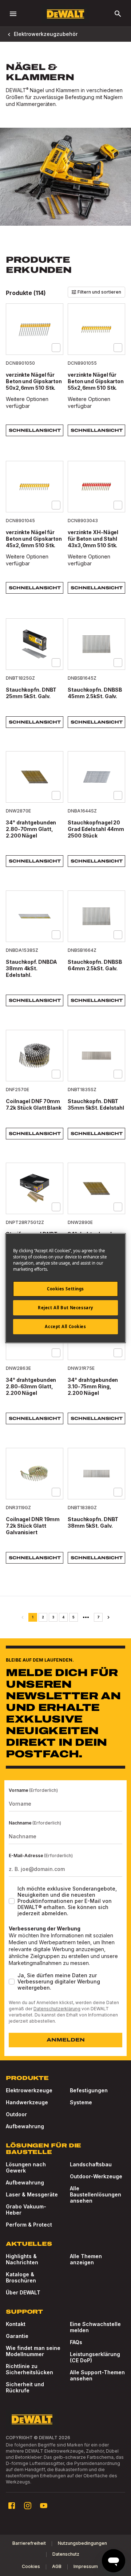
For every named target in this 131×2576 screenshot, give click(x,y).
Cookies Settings (65, 1289)
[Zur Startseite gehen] (65, 14)
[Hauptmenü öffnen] (13, 14)
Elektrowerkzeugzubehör (46, 34)
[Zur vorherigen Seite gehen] (23, 1617)
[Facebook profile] (12, 2506)
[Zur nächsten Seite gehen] (108, 1617)
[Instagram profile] (28, 2506)
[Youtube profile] (44, 2506)
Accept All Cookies (65, 1326)
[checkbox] (56, 348)
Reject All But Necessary (65, 1308)
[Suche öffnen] (118, 14)
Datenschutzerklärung (57, 2009)
